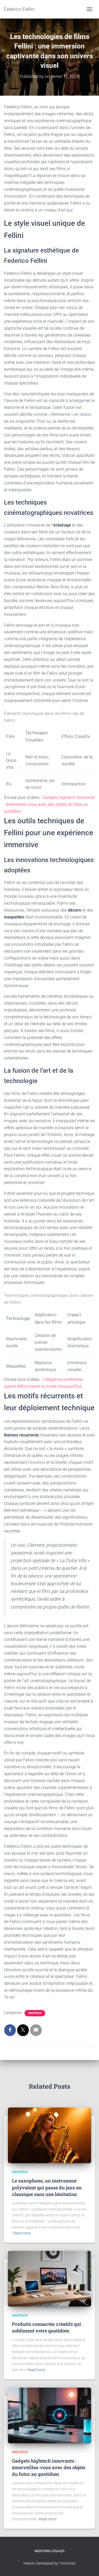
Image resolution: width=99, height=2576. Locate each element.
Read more (22, 2233)
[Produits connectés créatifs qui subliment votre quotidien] (49, 2278)
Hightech (35, 2013)
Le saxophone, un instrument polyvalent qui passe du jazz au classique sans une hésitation (47, 2187)
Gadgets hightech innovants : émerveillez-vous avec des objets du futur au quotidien (49, 804)
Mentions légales (49, 2551)
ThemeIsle (67, 2563)
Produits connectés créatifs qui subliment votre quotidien (46, 2327)
